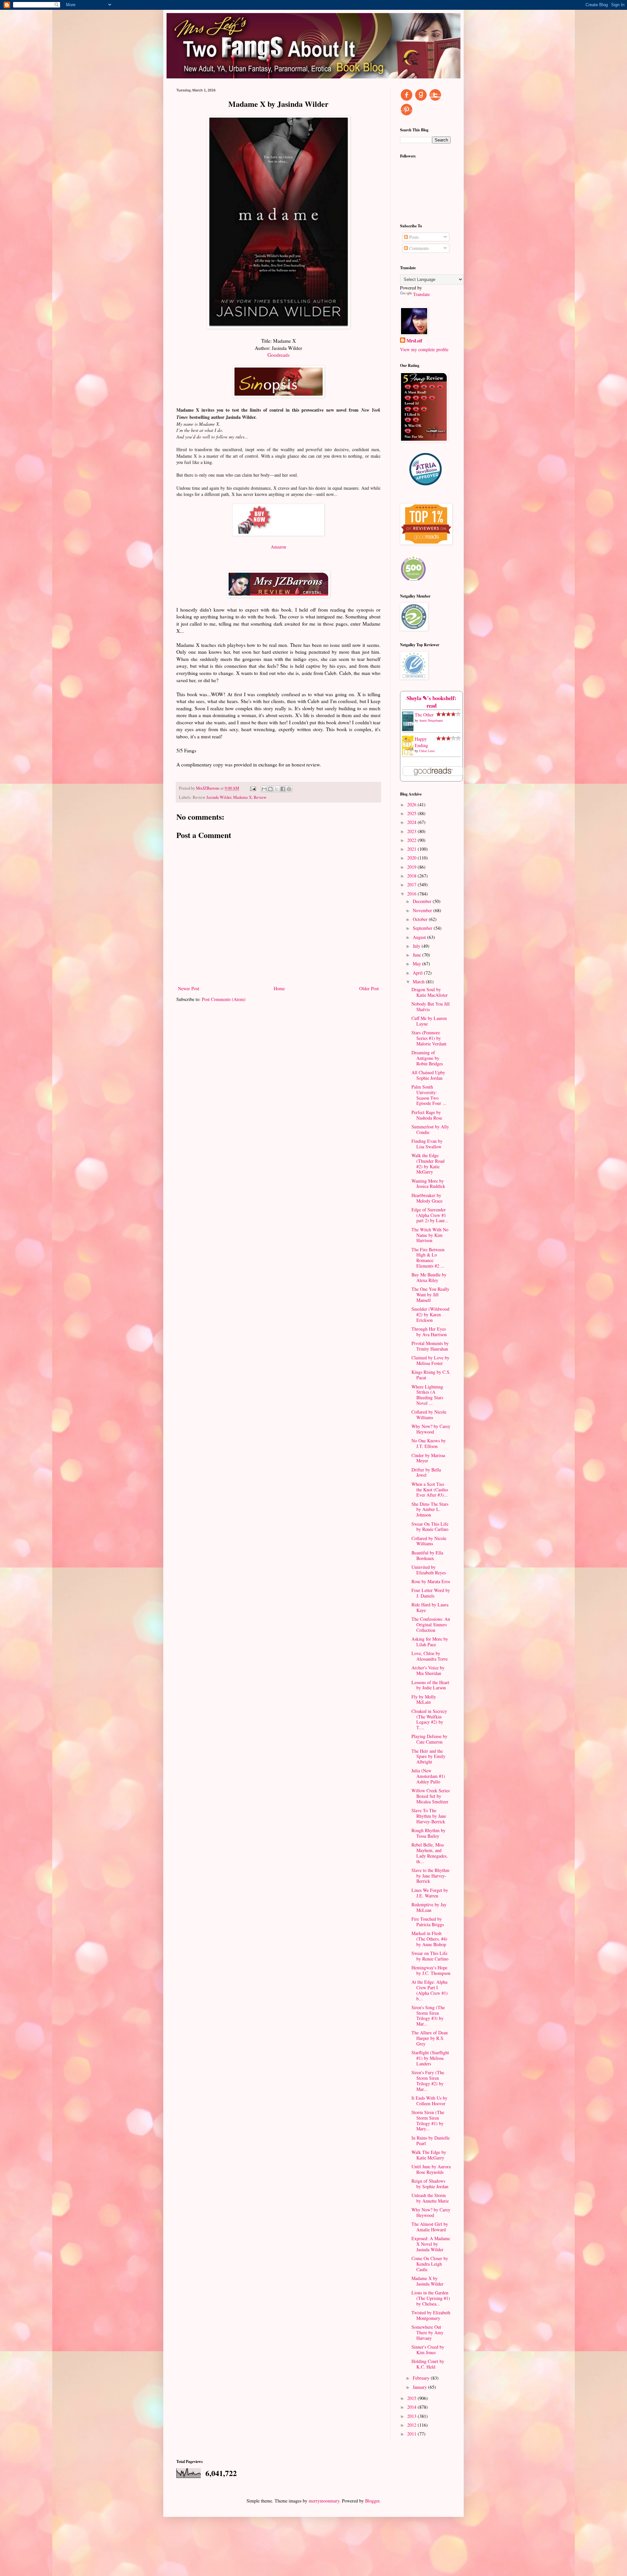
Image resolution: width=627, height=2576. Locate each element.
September (423, 928)
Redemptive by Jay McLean (429, 1907)
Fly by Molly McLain (424, 1699)
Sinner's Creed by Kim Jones (428, 2350)
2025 (412, 813)
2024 (412, 822)
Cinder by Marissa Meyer (428, 1458)
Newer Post (189, 988)
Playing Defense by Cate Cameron (429, 1739)
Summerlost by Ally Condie (430, 1129)
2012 (412, 2425)
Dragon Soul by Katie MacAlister (430, 992)
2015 (412, 2398)
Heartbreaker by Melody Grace (427, 1198)
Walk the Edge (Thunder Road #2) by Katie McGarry (428, 1164)
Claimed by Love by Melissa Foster (430, 1360)
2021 (412, 849)
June (418, 955)
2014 (412, 2407)
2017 (412, 885)
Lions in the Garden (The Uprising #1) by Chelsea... (431, 2298)
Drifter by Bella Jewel (426, 1472)
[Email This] (264, 789)
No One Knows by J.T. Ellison (429, 1443)
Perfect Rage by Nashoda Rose (427, 1115)
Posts (413, 237)
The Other (424, 715)
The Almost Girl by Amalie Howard (430, 2227)
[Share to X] (277, 789)
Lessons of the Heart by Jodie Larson (430, 1685)
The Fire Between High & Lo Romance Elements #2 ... (428, 1258)
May (418, 964)
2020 (412, 858)
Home (279, 988)
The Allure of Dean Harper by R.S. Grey (430, 2038)
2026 (412, 804)
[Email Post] (253, 788)
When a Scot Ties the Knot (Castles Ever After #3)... (430, 1490)
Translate (421, 294)
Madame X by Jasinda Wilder (427, 2281)
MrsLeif (414, 341)
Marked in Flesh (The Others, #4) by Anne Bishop (429, 1939)
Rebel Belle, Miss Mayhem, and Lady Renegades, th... (430, 1853)
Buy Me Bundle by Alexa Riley (429, 1277)
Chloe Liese (427, 751)
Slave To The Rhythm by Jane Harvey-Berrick (429, 1816)
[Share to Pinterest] (289, 789)
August (420, 937)
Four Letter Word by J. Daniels (431, 1593)
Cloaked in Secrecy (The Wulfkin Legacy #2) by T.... (429, 1719)
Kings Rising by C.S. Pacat (431, 1375)
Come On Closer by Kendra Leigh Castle (430, 2264)
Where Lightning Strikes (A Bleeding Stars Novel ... (427, 1395)
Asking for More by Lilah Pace (430, 1642)
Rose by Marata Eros (431, 1581)
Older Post (369, 988)
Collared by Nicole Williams (429, 1415)
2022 (412, 840)
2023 (412, 831)
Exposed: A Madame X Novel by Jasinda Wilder (431, 2244)
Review (260, 797)
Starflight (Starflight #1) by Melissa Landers (430, 2058)
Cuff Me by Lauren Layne (429, 1021)
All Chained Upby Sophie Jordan (428, 1075)
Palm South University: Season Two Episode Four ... (429, 1095)
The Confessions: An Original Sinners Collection (431, 1624)
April (418, 973)
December (423, 901)
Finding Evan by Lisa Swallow (427, 1144)
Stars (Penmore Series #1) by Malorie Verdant (429, 1038)
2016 (412, 894)
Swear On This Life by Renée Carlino (430, 1527)
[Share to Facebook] (283, 789)
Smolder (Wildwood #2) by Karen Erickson (430, 1314)
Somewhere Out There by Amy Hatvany (427, 2332)
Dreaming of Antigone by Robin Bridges (427, 1058)
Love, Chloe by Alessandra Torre (430, 1656)
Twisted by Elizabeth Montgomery (431, 2315)
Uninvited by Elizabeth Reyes (429, 1570)
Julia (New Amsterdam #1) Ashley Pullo (428, 1776)
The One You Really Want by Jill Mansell (430, 1295)
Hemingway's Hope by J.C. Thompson (431, 1970)
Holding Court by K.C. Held (428, 2364)
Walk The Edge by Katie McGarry (429, 2155)
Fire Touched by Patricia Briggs (428, 1922)
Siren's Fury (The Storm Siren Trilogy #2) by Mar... (428, 2081)
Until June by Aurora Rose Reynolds (431, 2169)
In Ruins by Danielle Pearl (431, 2141)
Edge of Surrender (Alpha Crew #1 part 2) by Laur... (430, 1215)
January (420, 2387)
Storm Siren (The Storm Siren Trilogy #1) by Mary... (428, 2120)
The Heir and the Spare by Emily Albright (428, 1756)
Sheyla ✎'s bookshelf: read (432, 702)
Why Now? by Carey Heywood (431, 1429)
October (421, 919)
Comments (418, 248)
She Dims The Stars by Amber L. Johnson (430, 1510)
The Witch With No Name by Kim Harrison (430, 1235)
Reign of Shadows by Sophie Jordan (430, 2184)
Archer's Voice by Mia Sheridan (428, 1670)
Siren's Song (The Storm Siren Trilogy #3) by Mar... (428, 2016)
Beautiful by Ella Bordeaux (427, 1555)
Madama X (242, 797)
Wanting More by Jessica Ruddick (428, 1184)
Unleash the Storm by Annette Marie (430, 2198)
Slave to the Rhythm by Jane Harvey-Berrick (430, 1876)
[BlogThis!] (270, 789)
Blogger (372, 2501)
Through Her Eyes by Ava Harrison (429, 1332)
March (419, 982)
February (422, 2378)
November (423, 910)
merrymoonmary (324, 2501)
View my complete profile (424, 349)
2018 (412, 876)
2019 (412, 867)
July (417, 946)
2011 (412, 2434)
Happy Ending (421, 742)
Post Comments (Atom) (224, 999)
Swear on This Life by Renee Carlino (430, 1956)
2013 (412, 2416)
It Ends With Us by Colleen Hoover (429, 2101)
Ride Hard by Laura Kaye (430, 1607)
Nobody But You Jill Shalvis (431, 1007)
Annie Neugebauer (431, 720)
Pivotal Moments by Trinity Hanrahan (430, 1346)
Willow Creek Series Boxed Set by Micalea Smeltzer (431, 1796)
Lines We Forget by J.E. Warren (430, 1893)
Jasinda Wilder (219, 797)
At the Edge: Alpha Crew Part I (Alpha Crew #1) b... (430, 1990)
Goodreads (279, 355)
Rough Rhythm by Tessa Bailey (428, 1833)
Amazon (278, 547)
